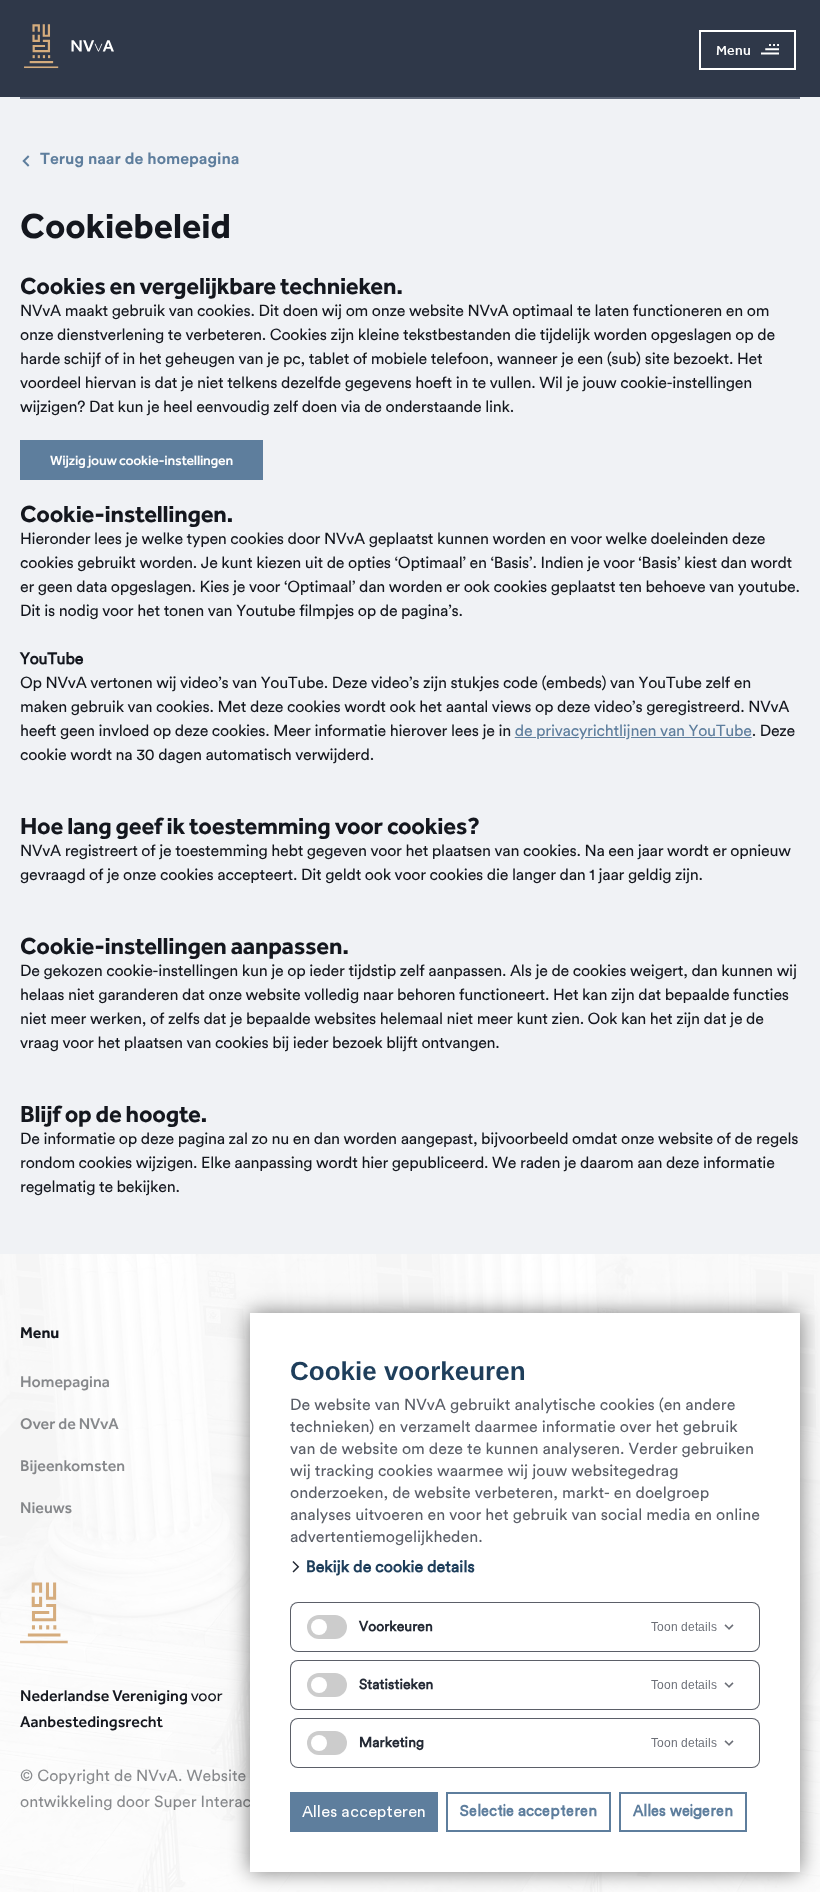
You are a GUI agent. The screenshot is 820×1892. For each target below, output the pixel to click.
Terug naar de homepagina (139, 160)
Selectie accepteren (528, 1811)
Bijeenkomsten (72, 1467)
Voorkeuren (396, 1627)
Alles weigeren (683, 1811)
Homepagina (65, 1383)
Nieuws (46, 1509)
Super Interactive (216, 1803)
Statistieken (396, 1685)
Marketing (391, 1743)
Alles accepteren (364, 1812)
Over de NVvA (69, 1425)
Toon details (684, 1627)
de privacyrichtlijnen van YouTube (633, 732)
